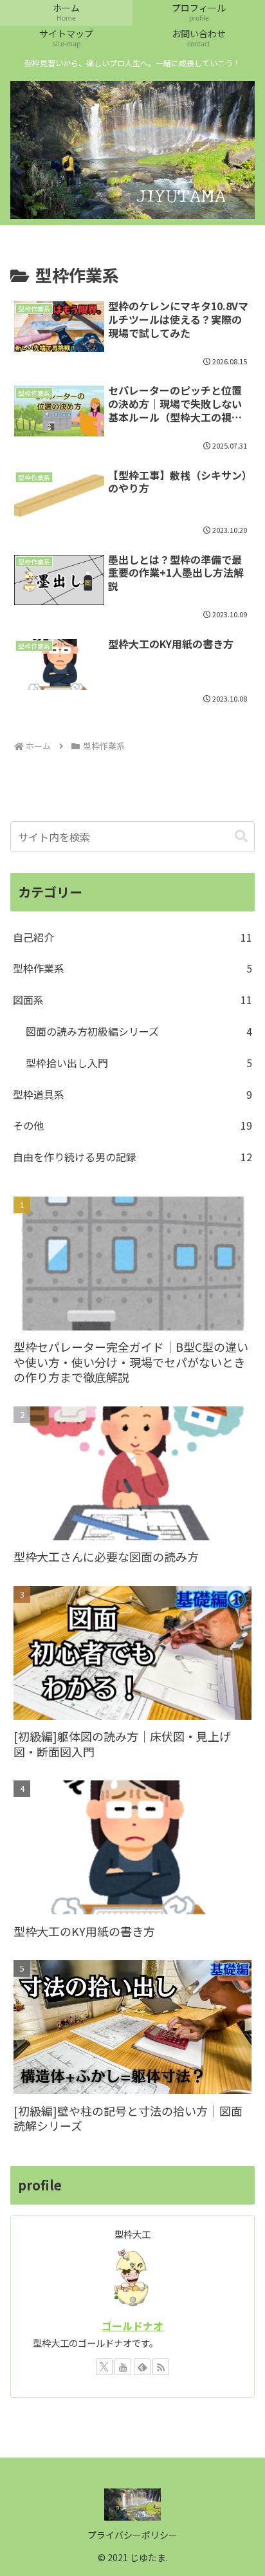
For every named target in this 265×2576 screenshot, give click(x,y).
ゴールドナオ (132, 2326)
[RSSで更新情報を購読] (161, 2367)
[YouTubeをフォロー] (123, 2367)
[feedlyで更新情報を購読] (142, 2367)
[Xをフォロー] (104, 2367)
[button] (241, 836)
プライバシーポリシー (132, 2535)
